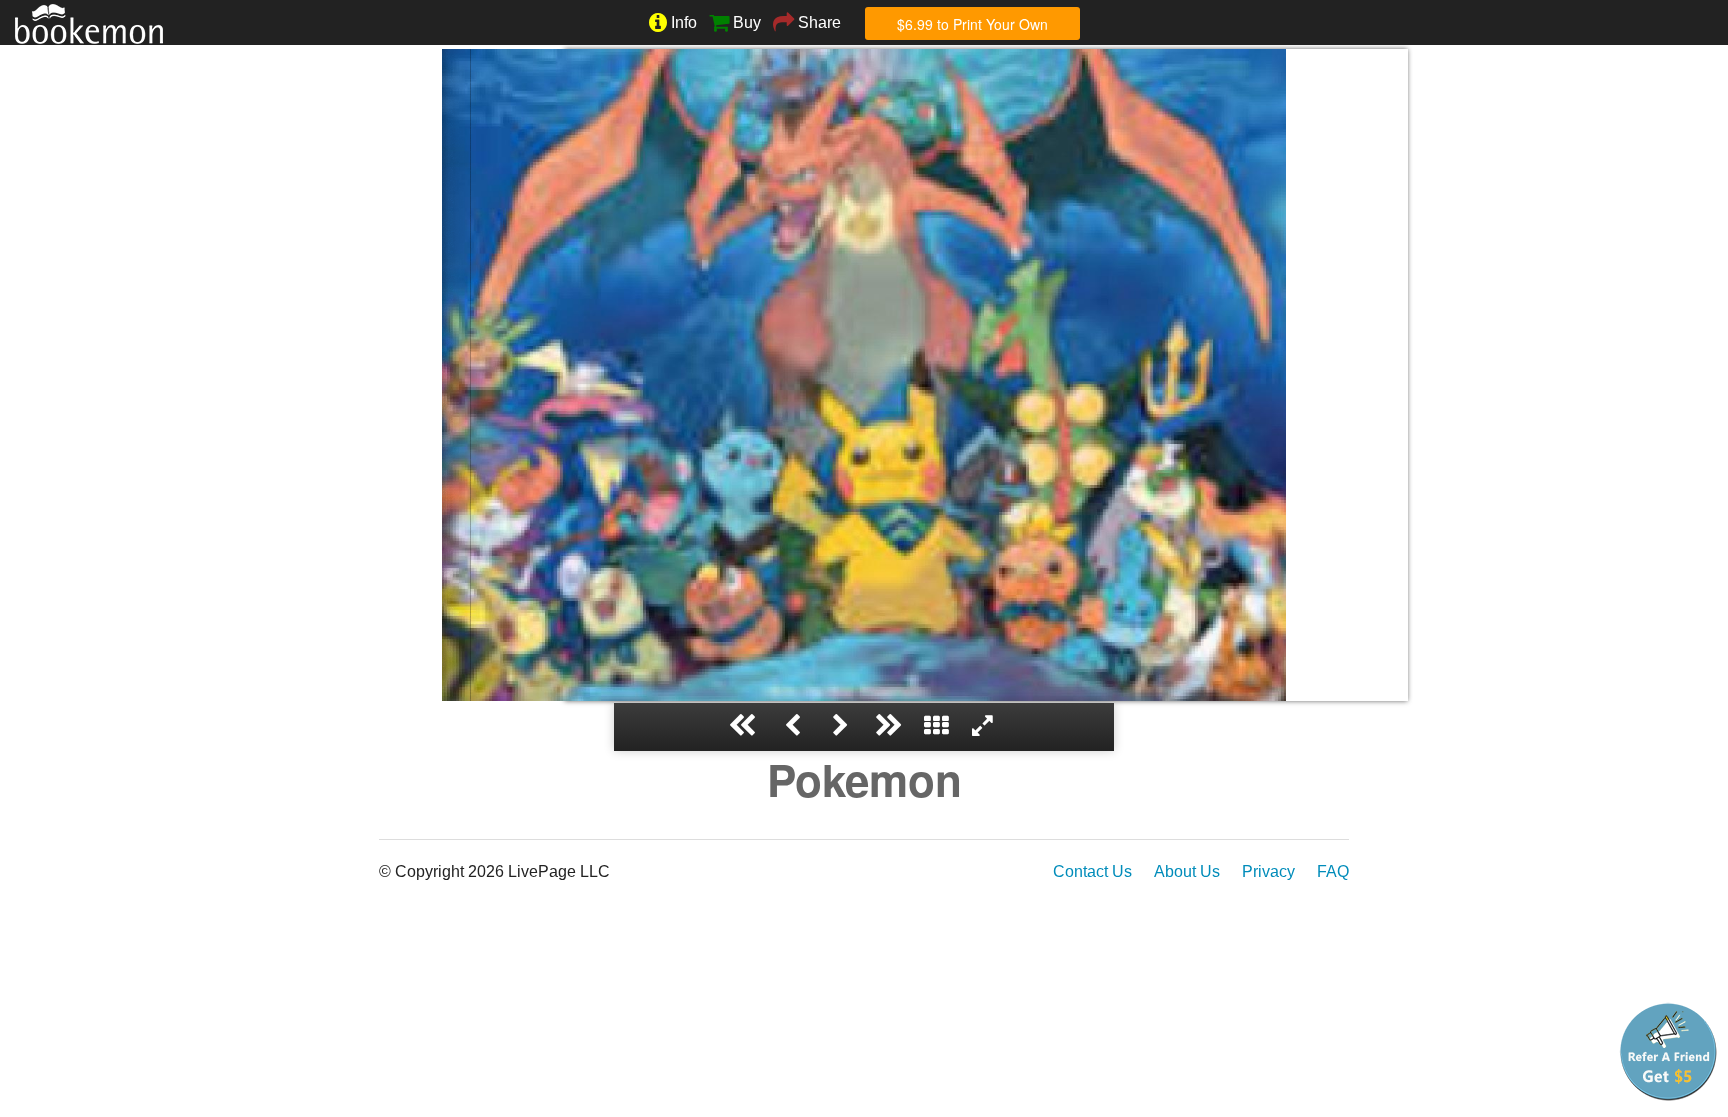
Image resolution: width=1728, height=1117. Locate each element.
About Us (1187, 871)
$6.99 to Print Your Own (972, 24)
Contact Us (1092, 871)
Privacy (1268, 871)
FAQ (1333, 871)
